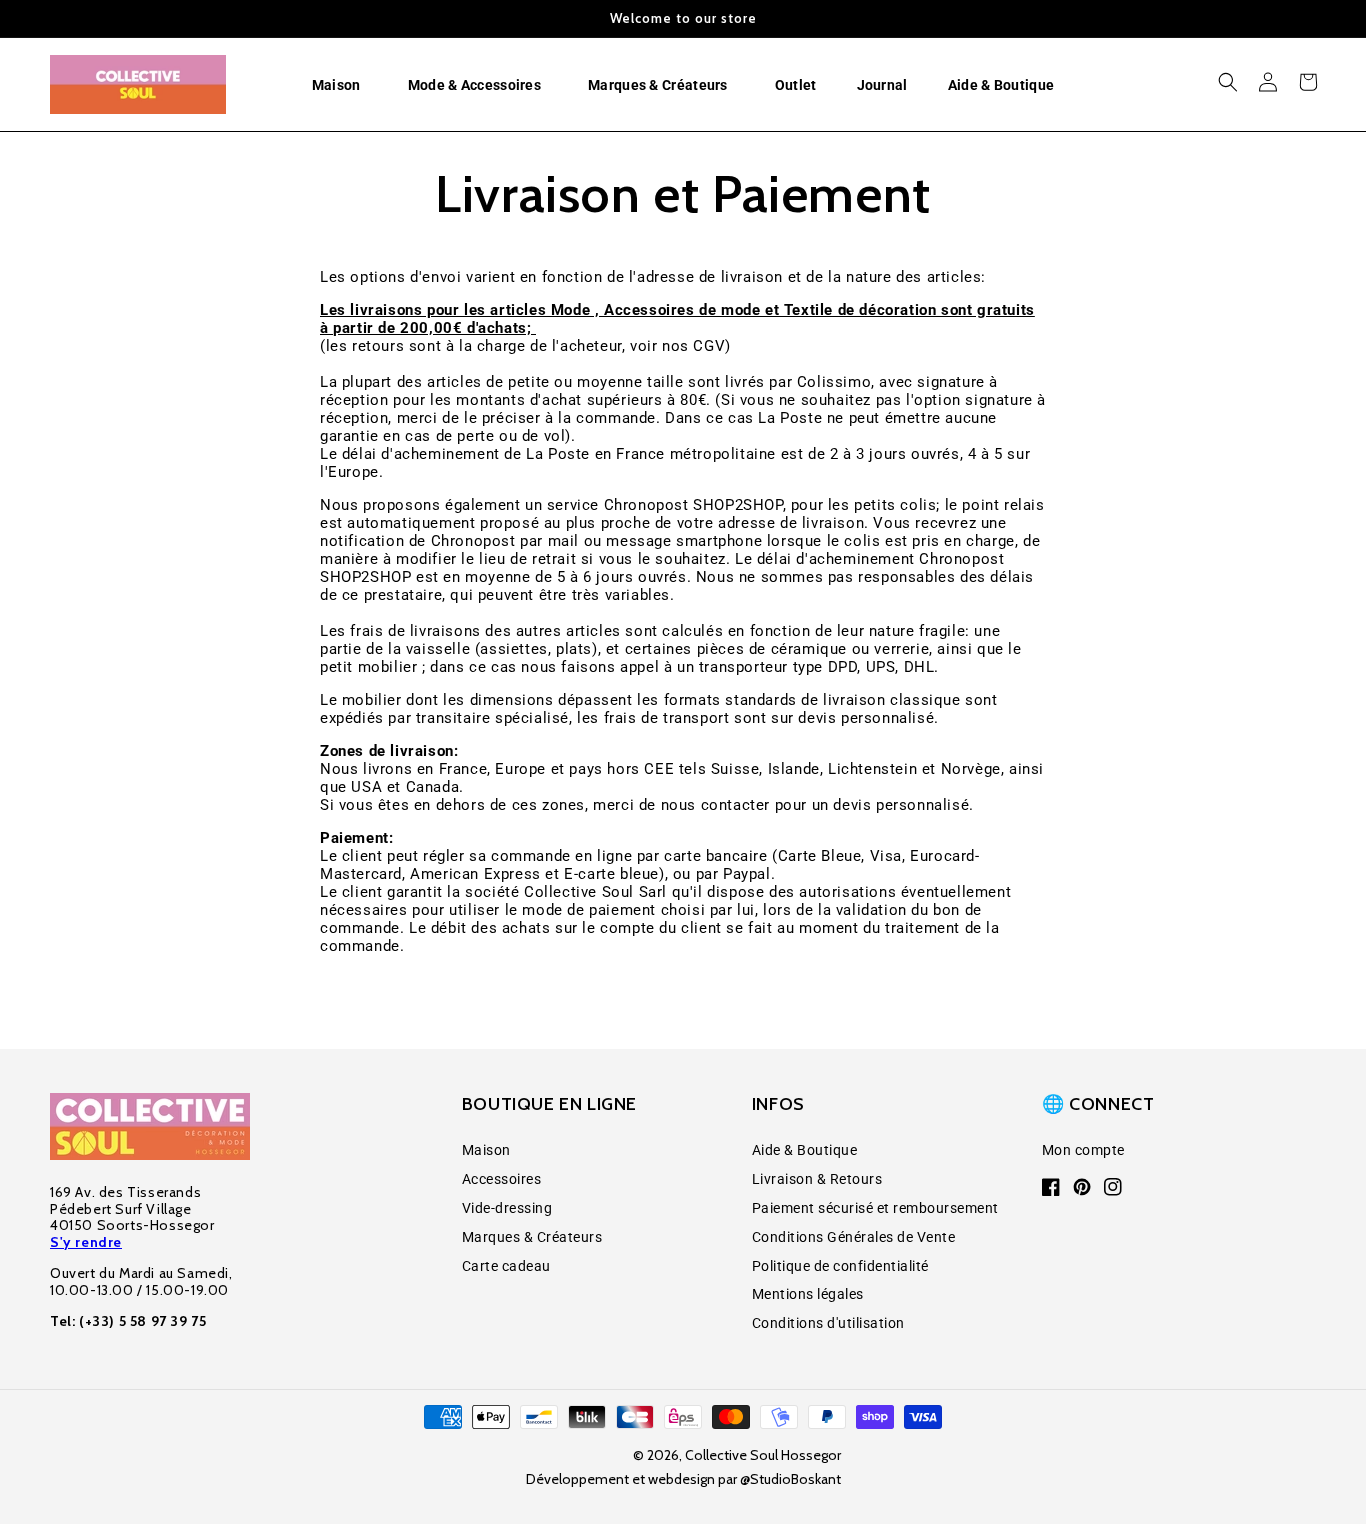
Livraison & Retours (817, 1179)
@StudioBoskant (790, 1479)
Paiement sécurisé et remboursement (875, 1208)
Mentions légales (808, 1294)
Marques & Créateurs (532, 1237)
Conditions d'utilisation (828, 1323)
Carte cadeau (506, 1266)
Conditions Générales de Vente (854, 1237)
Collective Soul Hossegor (763, 1455)
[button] (340, 85)
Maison (486, 1150)
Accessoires (502, 1179)
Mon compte (1083, 1150)
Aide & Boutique (805, 1150)
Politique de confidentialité (840, 1266)
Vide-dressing (507, 1208)
